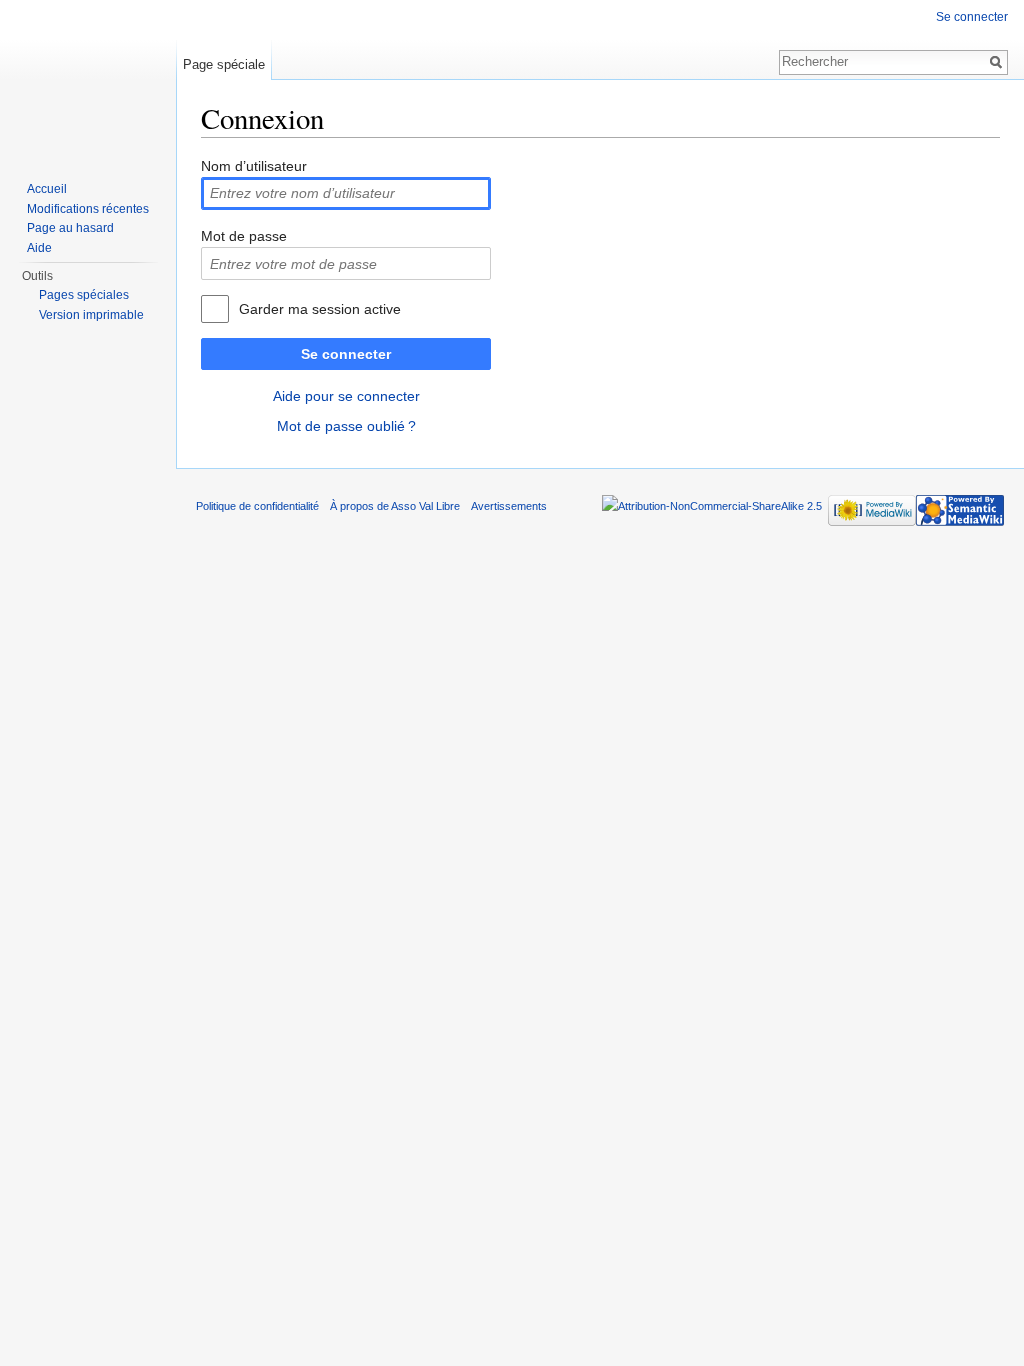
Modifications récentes (88, 209)
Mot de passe (244, 236)
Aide (39, 248)
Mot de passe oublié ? (346, 426)
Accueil (47, 189)
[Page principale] (88, 80)
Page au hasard (70, 228)
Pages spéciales (84, 295)
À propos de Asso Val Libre (395, 506)
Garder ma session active (320, 309)
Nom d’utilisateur (254, 166)
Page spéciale (224, 64)
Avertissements (509, 506)
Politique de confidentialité (257, 506)
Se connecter (346, 354)
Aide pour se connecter (346, 396)
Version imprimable (91, 315)
